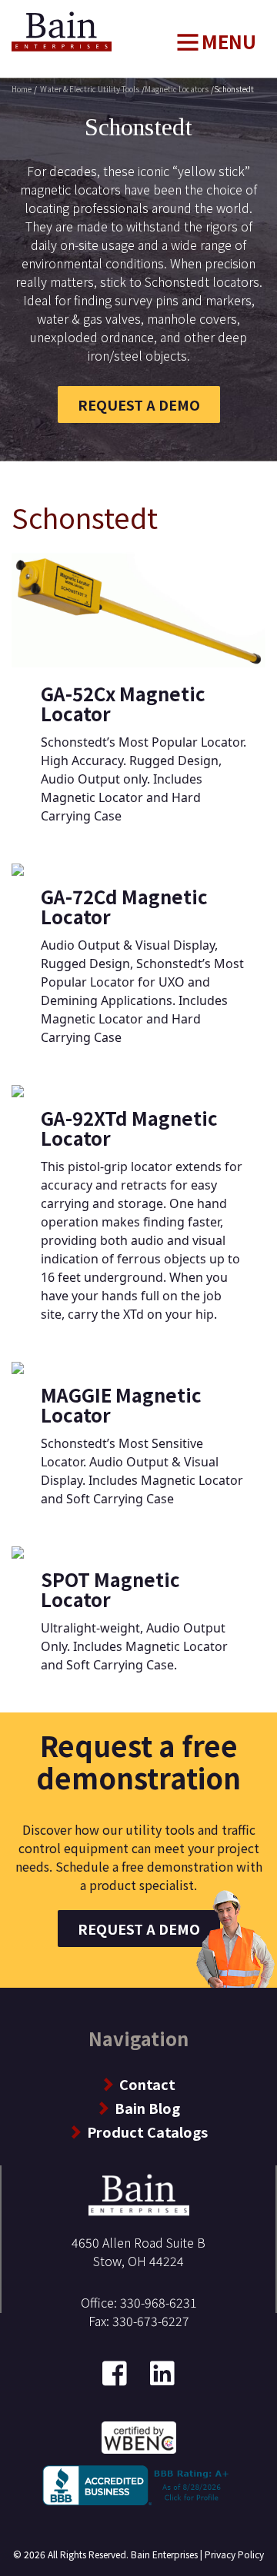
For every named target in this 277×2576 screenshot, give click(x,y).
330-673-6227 (151, 2321)
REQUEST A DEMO (139, 404)
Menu (229, 41)
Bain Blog (147, 2108)
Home (27, 19)
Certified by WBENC (139, 2436)
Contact (147, 2084)
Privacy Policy (234, 2554)
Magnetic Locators (177, 89)
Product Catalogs (147, 2132)
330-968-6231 (159, 2302)
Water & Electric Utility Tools (90, 89)
